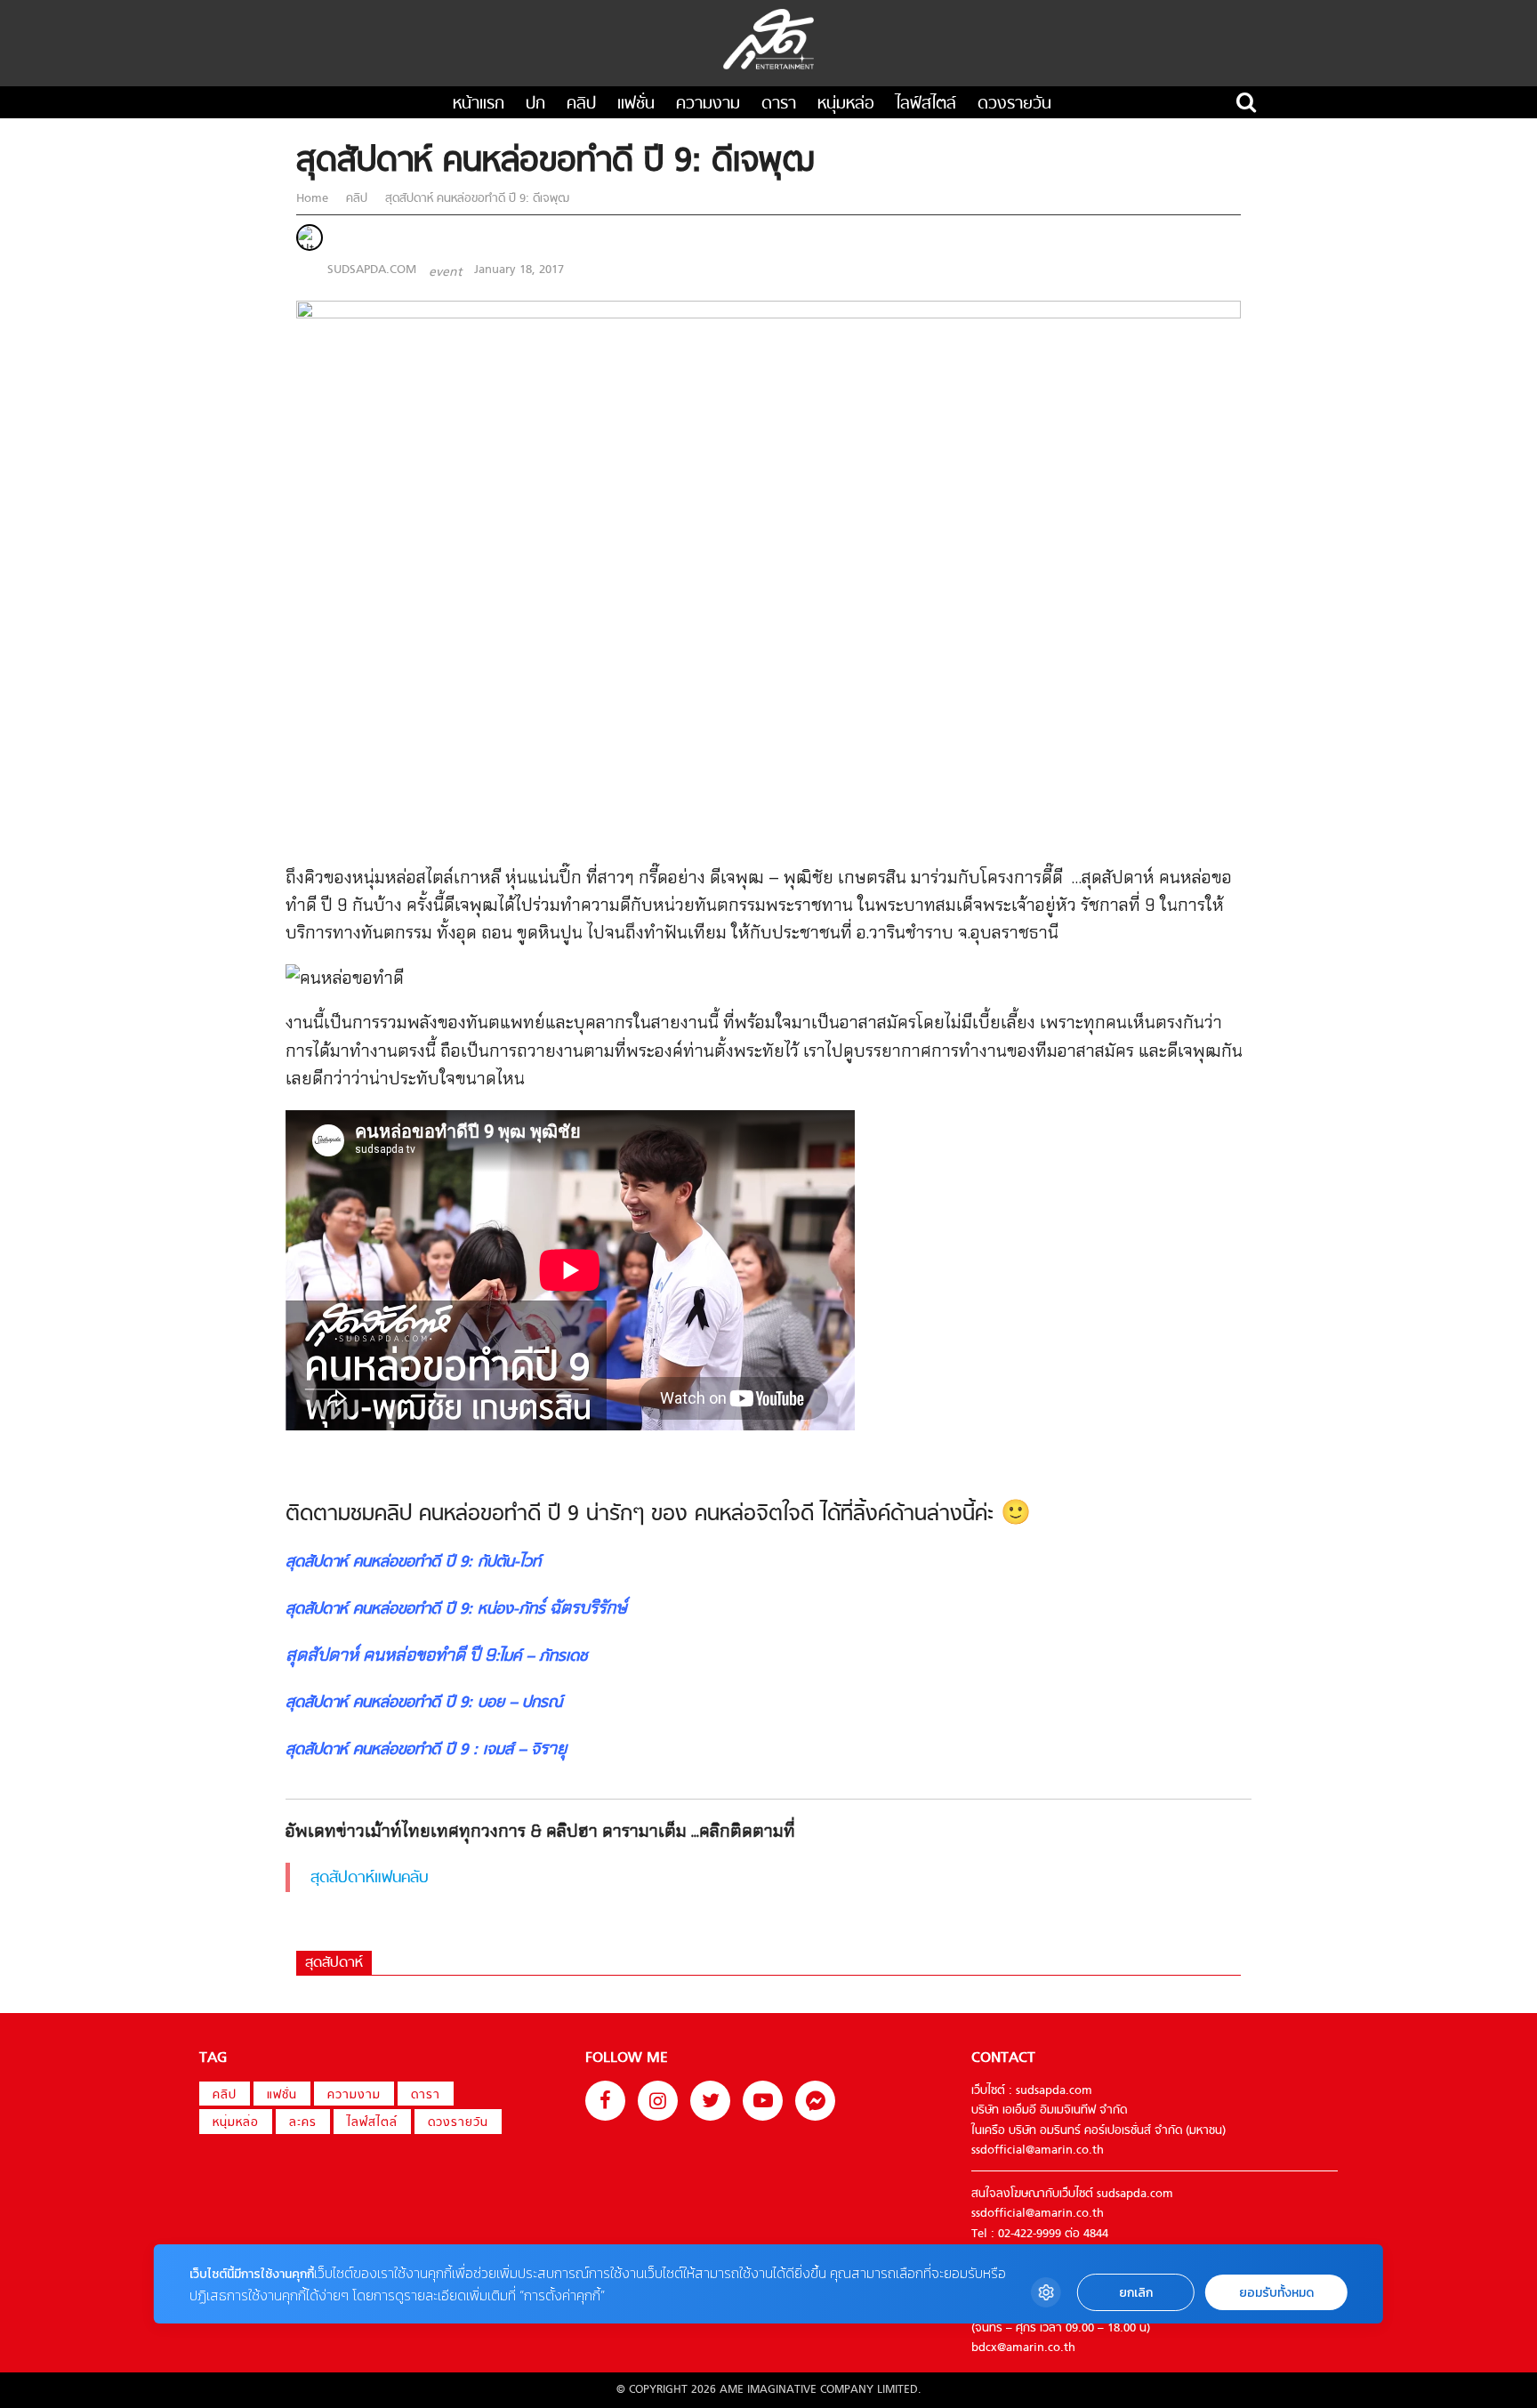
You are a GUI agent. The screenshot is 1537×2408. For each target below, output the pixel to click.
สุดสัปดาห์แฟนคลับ (370, 1878)
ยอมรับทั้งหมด (1276, 2293)
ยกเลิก (1136, 2293)
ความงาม (708, 105)
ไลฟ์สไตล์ (926, 105)
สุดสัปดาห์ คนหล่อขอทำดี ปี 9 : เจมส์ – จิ (413, 1750)
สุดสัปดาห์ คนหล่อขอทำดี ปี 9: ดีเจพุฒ (475, 199)
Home (314, 199)
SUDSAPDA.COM (372, 270)
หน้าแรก (479, 105)
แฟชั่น (636, 105)
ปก (535, 105)
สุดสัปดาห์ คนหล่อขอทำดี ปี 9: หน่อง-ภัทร (415, 1610)
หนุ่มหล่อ (846, 105)
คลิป (581, 105)
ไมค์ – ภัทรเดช (543, 1657)
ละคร (303, 2123)
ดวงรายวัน (1014, 105)
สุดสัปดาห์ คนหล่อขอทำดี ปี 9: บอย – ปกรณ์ (426, 1703)
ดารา (779, 105)
